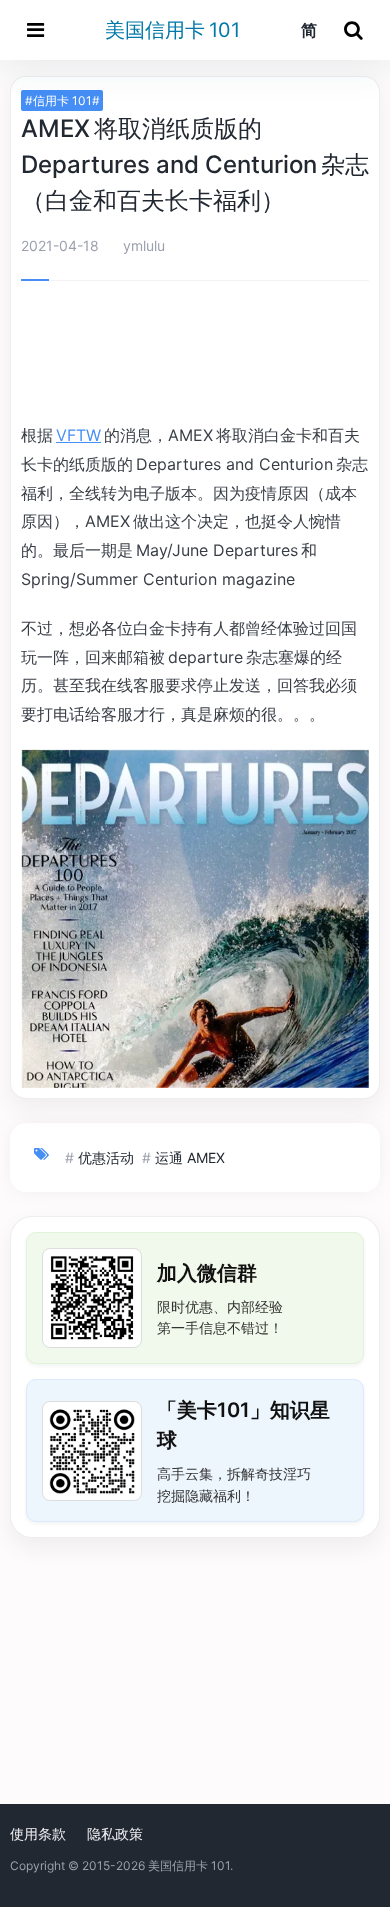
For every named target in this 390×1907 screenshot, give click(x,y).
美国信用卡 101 (172, 30)
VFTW (78, 435)
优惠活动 (106, 1157)
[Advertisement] (195, 355)
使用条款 (38, 1833)
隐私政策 (115, 1833)
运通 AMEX (190, 1157)
